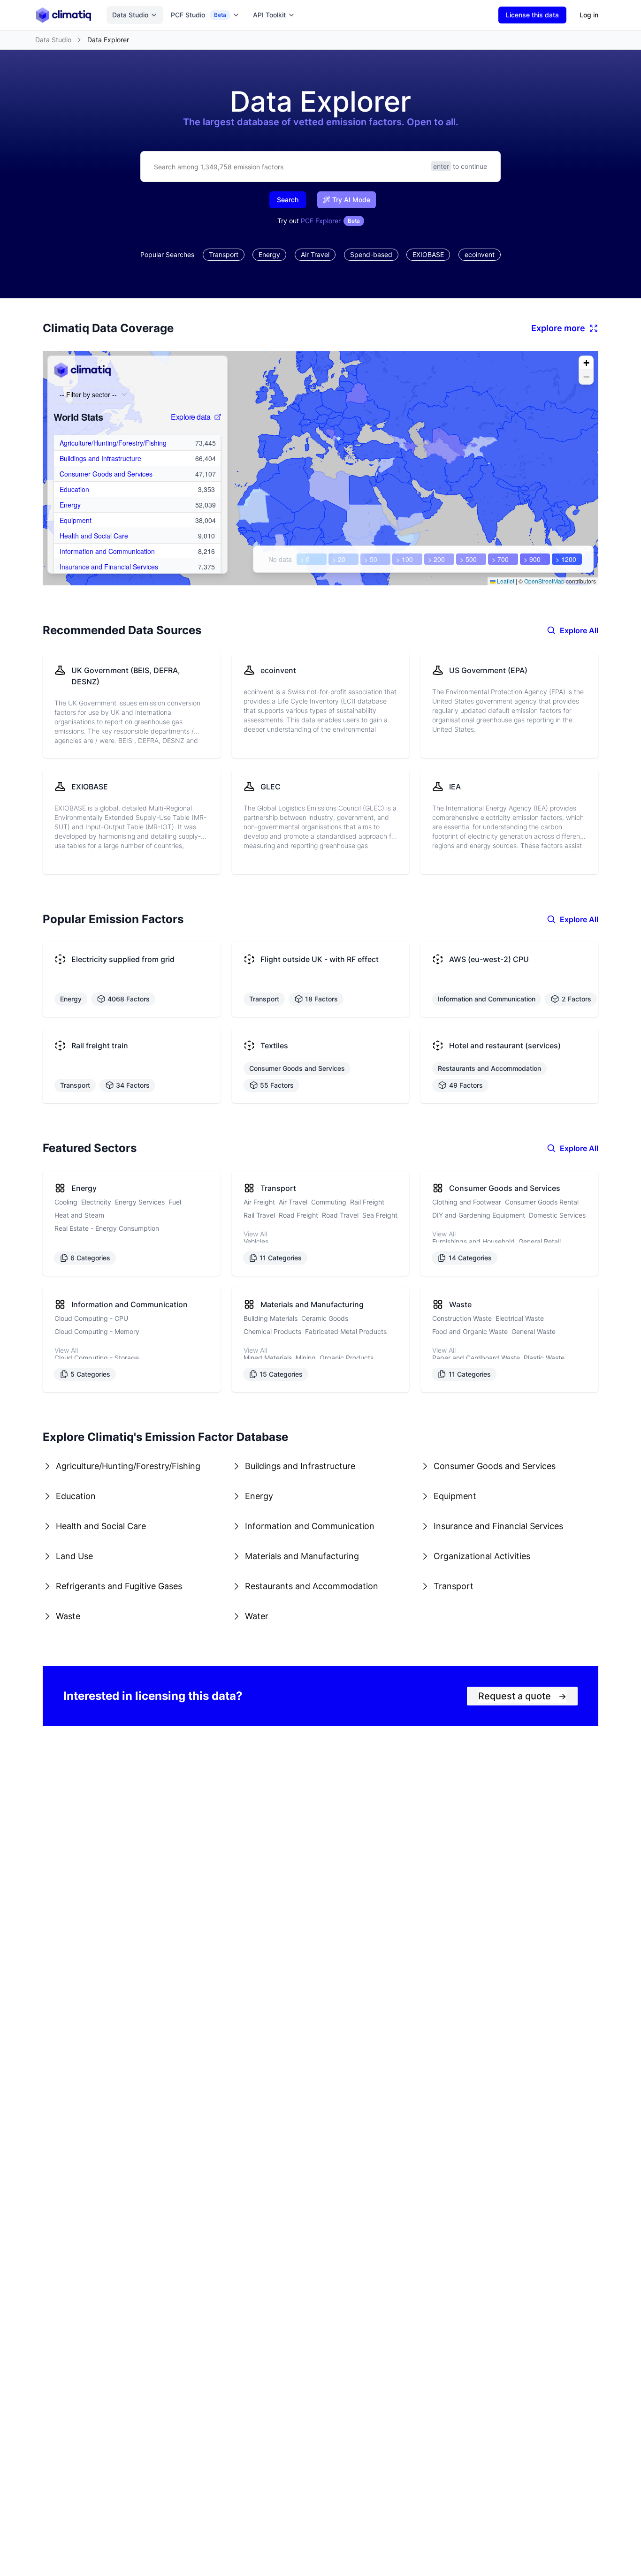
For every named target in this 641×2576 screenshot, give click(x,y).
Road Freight (298, 1215)
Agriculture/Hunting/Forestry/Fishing (113, 443)
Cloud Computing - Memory (97, 1331)
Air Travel (315, 254)
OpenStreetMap (544, 581)
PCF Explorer (321, 221)
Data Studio (130, 15)
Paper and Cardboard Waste (476, 1358)
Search (288, 200)
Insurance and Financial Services (109, 567)
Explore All (579, 630)
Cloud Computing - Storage (97, 1358)
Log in (589, 15)
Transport (224, 254)
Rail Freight (367, 1202)
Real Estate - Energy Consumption (107, 1228)
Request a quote (522, 1696)
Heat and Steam (79, 1215)
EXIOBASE (428, 254)
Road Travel (340, 1215)
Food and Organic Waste (470, 1331)
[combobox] (94, 394)
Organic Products (347, 1358)
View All (255, 1234)
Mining (306, 1358)
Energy (269, 254)
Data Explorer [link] (108, 40)
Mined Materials (268, 1358)
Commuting (329, 1202)
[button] (586, 363)
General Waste (534, 1331)
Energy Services (140, 1202)
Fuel (175, 1202)
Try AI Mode (351, 200)
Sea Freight (380, 1215)
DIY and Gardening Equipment (479, 1215)
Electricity (96, 1202)
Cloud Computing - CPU (91, 1318)
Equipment (76, 520)
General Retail (540, 1241)
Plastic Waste (544, 1358)
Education (74, 489)
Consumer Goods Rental (542, 1202)
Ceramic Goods (325, 1318)
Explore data (191, 417)
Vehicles (256, 1241)
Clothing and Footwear (467, 1202)
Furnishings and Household (473, 1241)
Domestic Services (557, 1215)
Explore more (558, 328)
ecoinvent (480, 254)
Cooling (66, 1202)
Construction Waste (462, 1318)
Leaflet (505, 581)
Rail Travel (259, 1215)
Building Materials (271, 1318)
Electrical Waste (520, 1318)
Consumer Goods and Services (106, 474)
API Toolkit (269, 15)
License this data (532, 15)
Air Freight (259, 1202)
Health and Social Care (94, 536)
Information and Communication (107, 551)
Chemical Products (272, 1331)
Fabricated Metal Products (346, 1331)
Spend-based (371, 254)
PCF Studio (198, 15)
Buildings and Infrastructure (100, 458)
